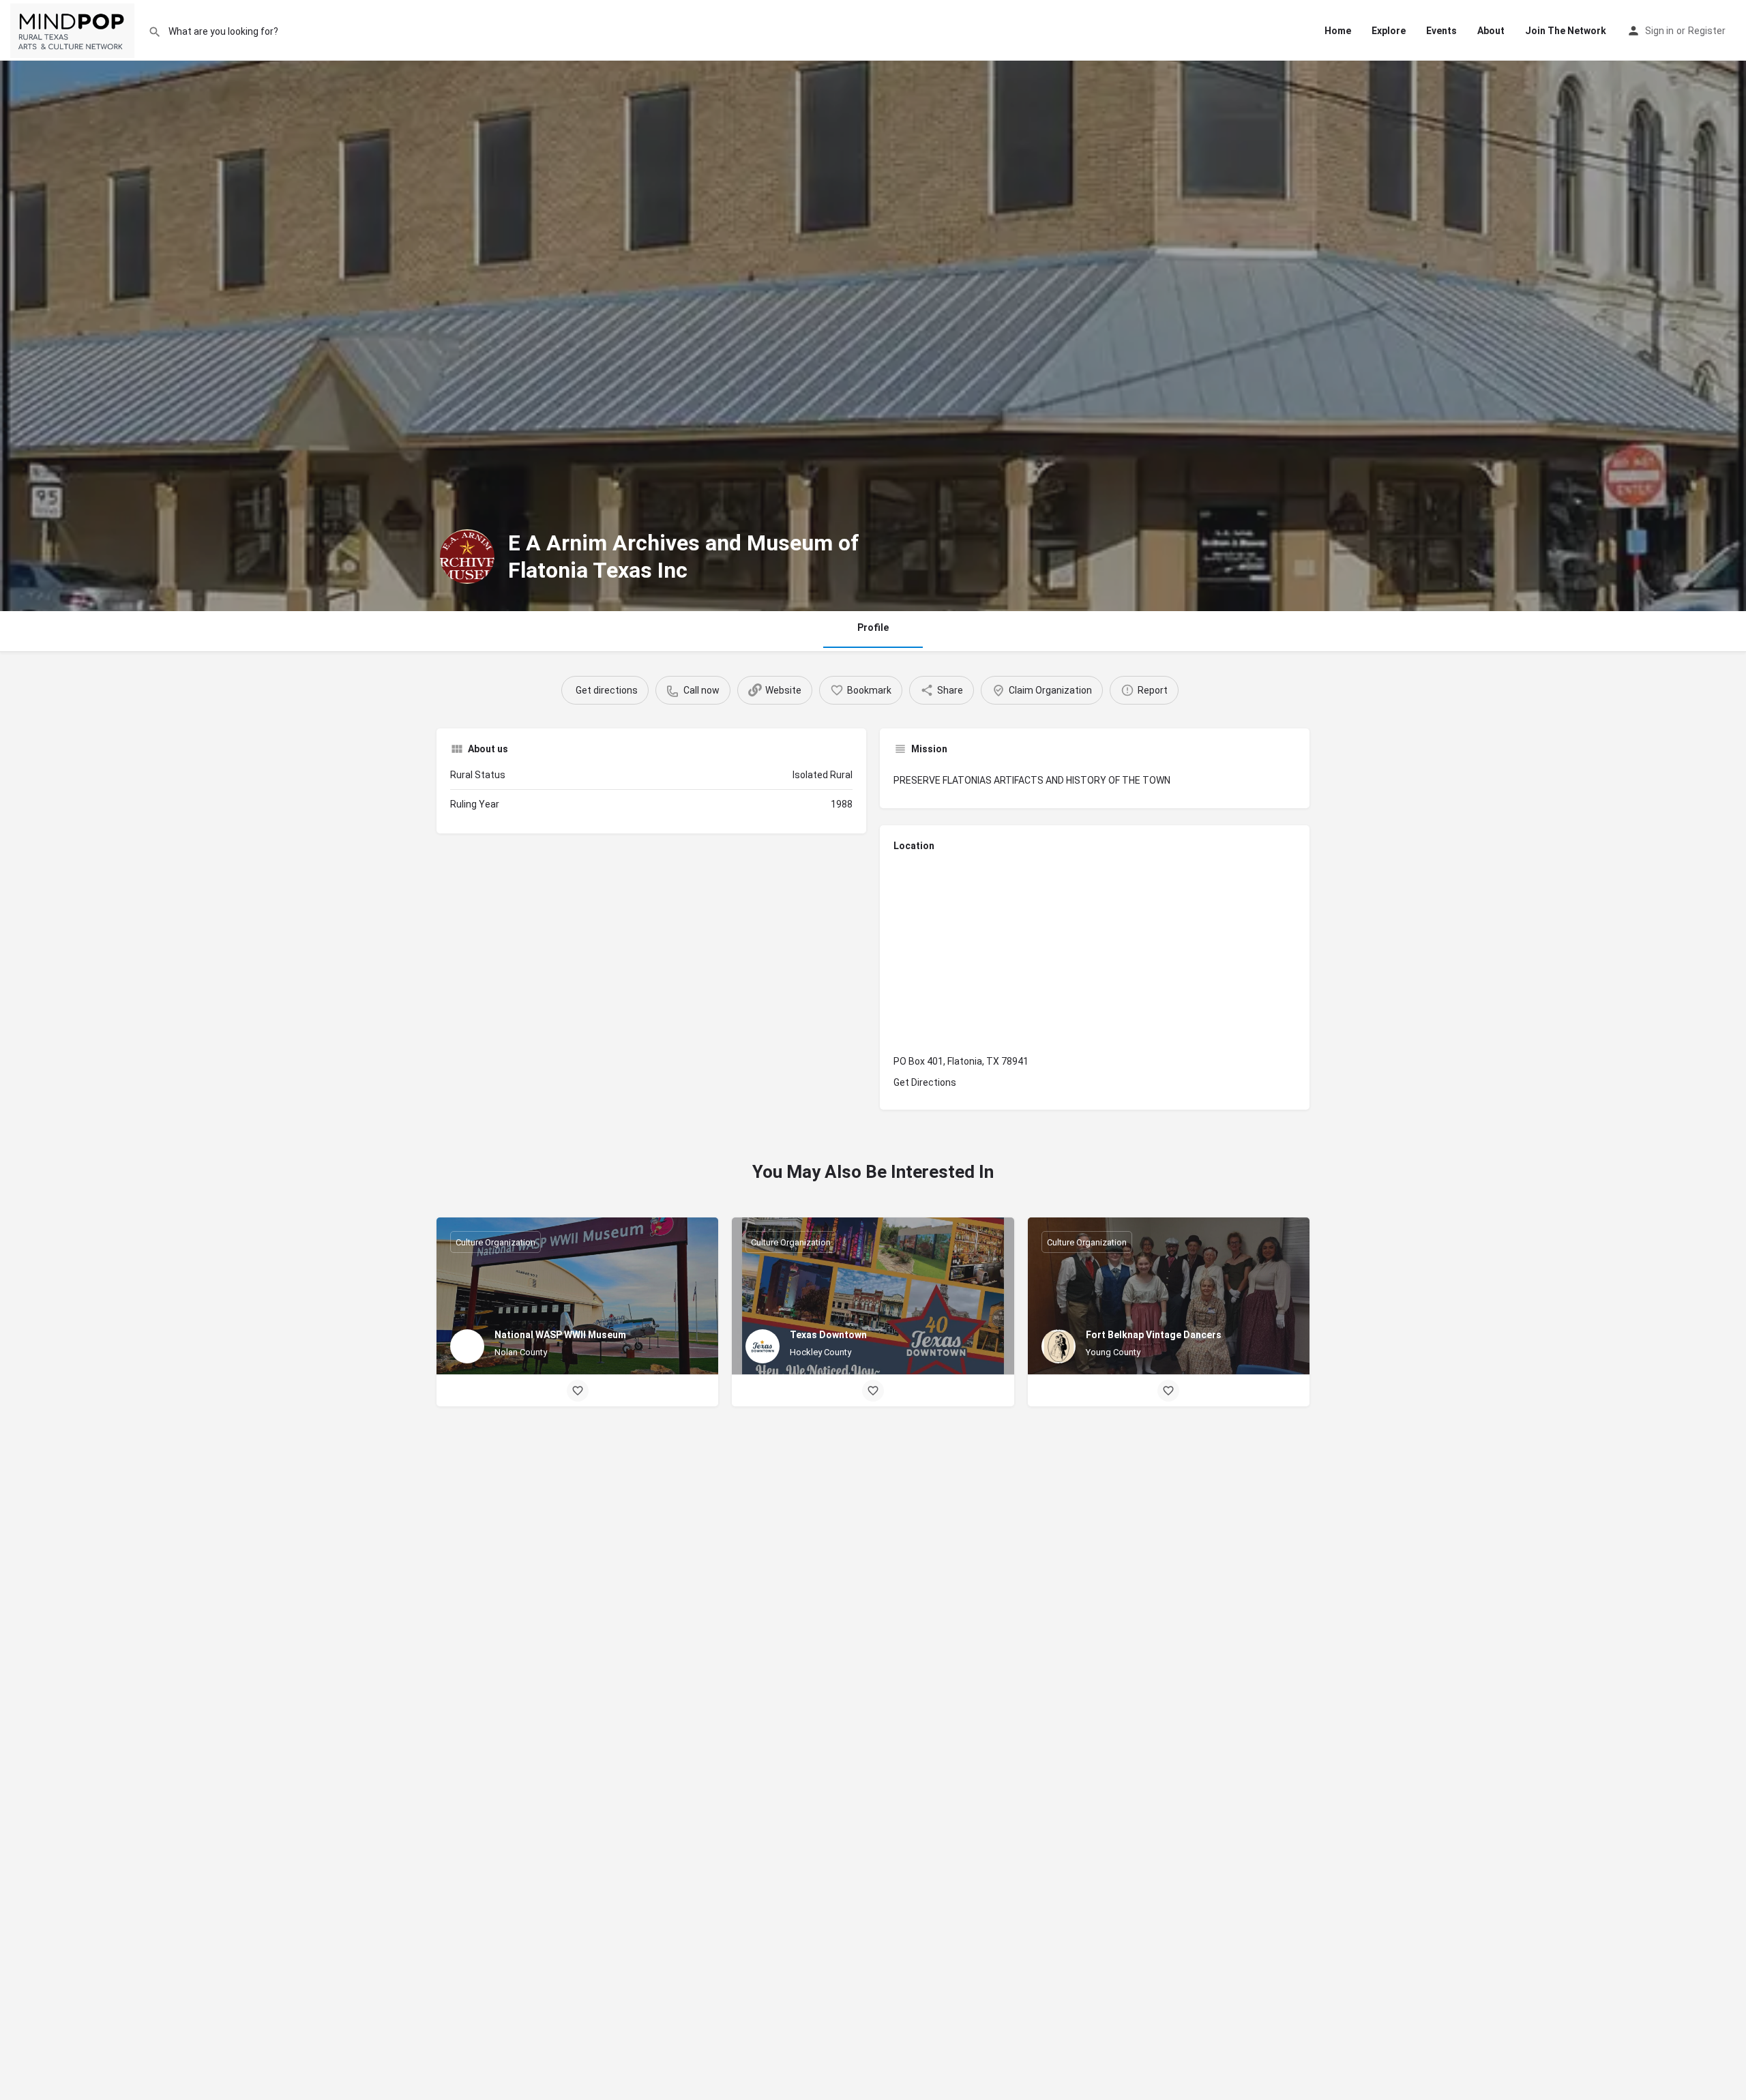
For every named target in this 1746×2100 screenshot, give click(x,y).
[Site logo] (74, 31)
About (1491, 31)
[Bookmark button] (578, 1391)
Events (1441, 31)
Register (1707, 31)
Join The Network (1566, 31)
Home (1338, 31)
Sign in (1659, 31)
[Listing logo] (467, 557)
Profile (873, 627)
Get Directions (925, 1082)
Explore (1389, 31)
